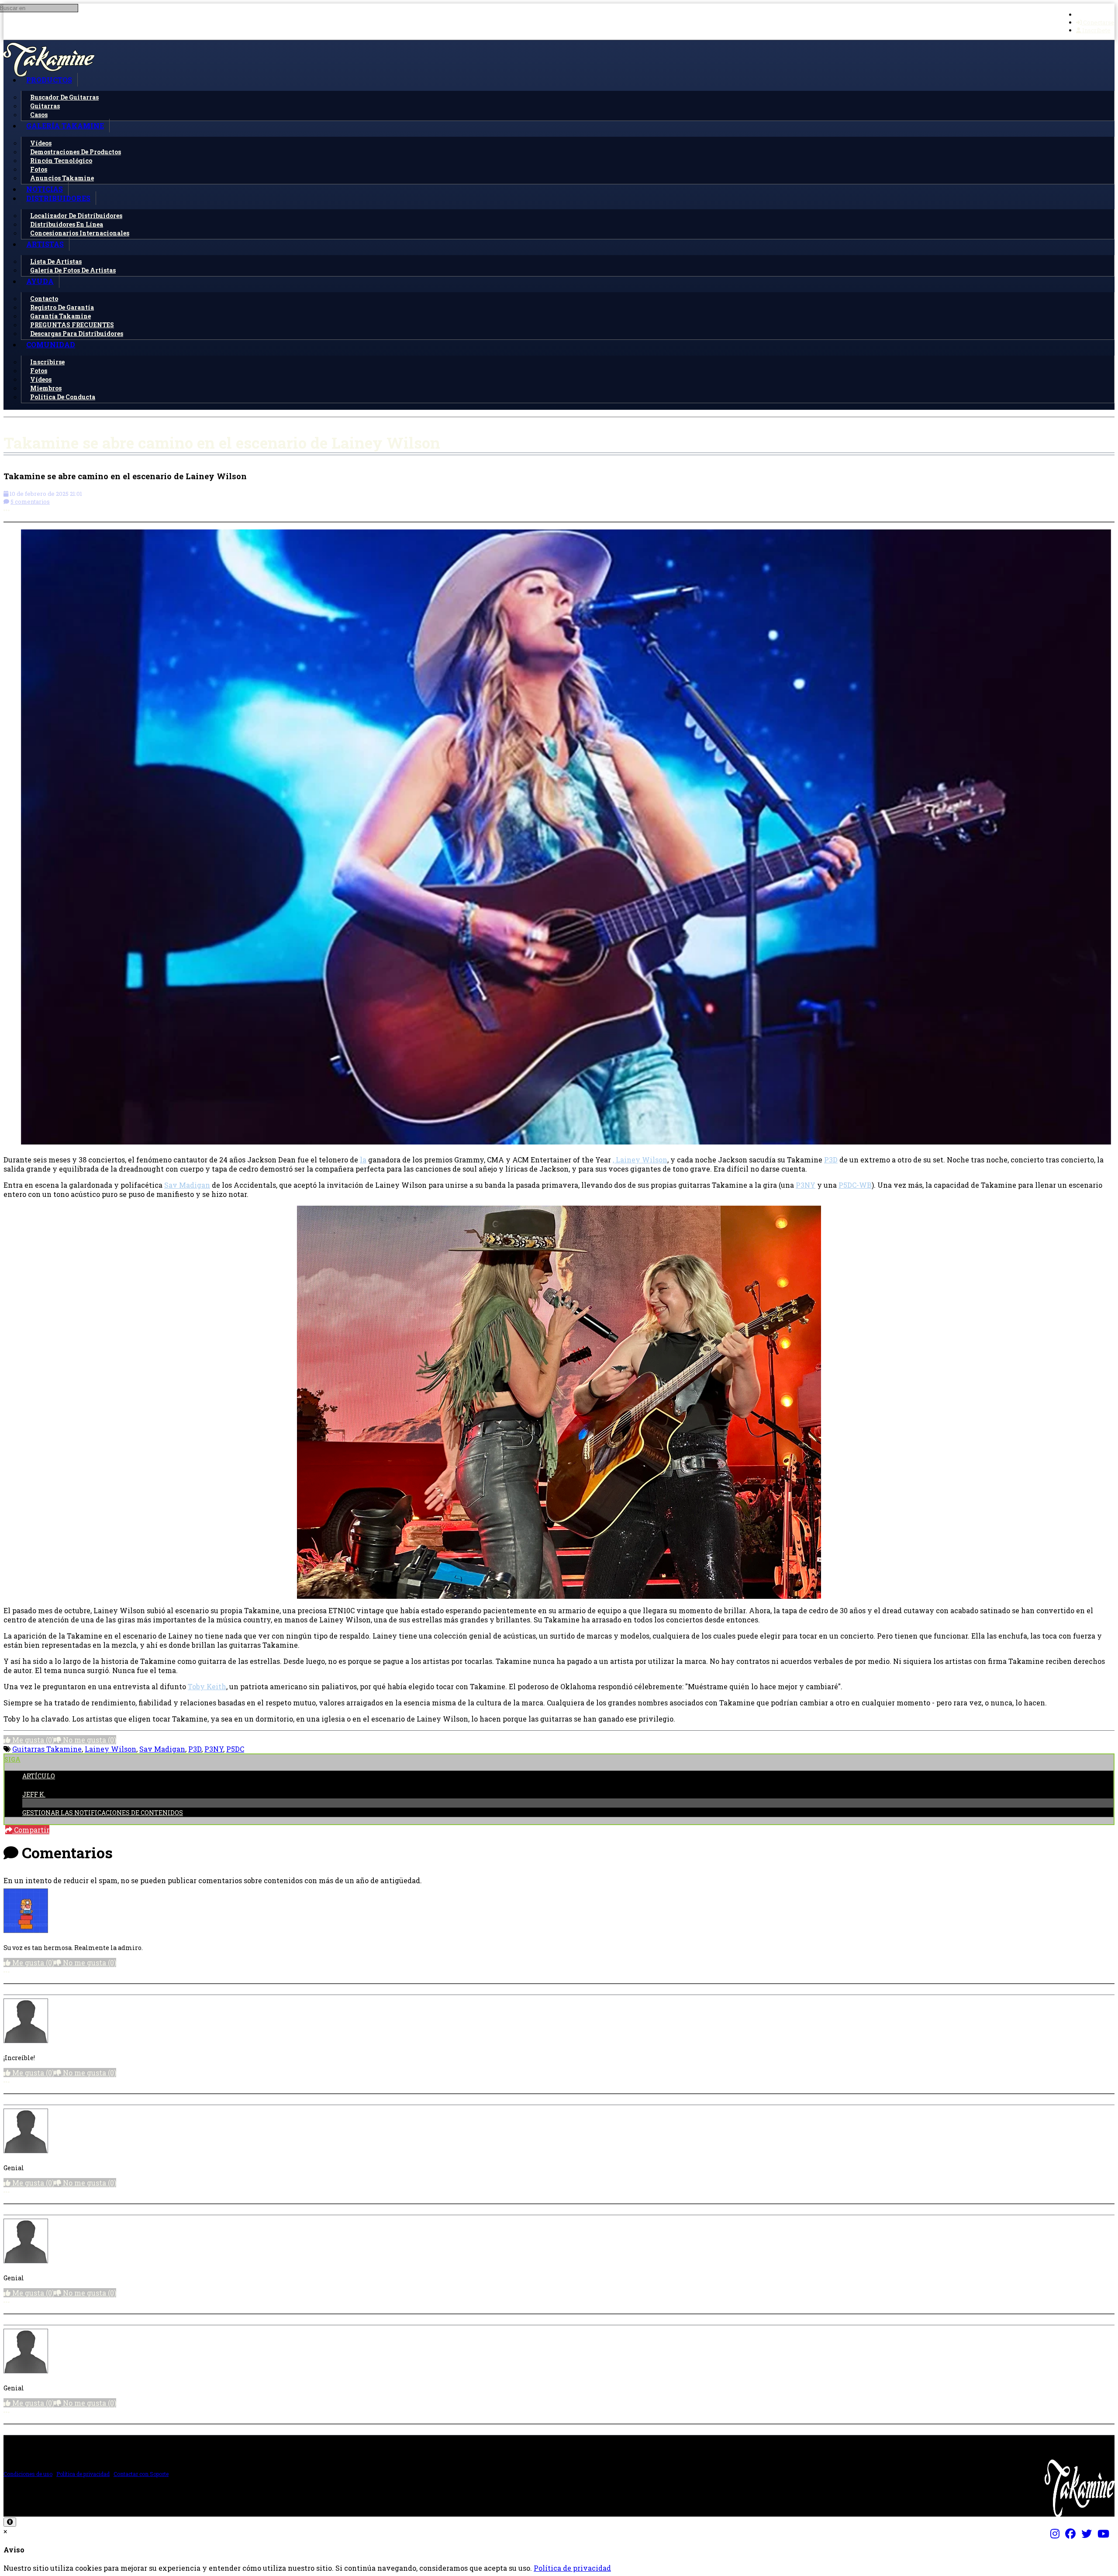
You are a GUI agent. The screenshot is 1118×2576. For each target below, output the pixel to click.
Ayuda (40, 281)
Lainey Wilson (110, 1749)
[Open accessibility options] (10, 2522)
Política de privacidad (83, 2474)
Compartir (31, 1830)
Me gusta (32, 1740)
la (363, 1160)
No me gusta (89, 1740)
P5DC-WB (855, 1185)
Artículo (39, 1776)
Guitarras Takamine (47, 1749)
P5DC (235, 1749)
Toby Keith (207, 1686)
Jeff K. (34, 1794)
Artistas (45, 244)
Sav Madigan (187, 1185)
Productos (49, 80)
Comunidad (51, 344)
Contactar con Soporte (141, 2474)
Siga (12, 1759)
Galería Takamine (65, 126)
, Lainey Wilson (640, 1160)
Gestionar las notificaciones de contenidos (103, 1813)
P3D (831, 1160)
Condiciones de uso (28, 2474)
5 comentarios (30, 501)
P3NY (806, 1185)
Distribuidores (58, 198)
